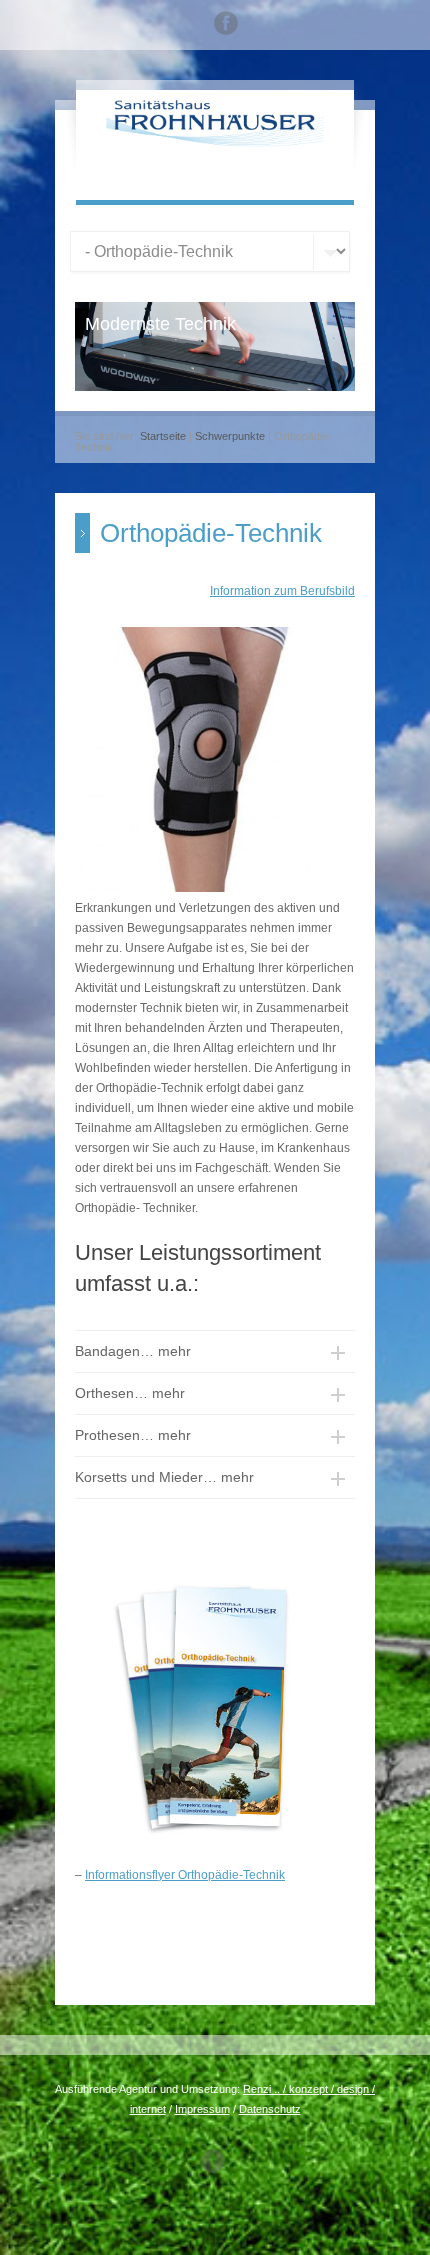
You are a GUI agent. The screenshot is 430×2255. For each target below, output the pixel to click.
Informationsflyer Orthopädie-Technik (185, 1875)
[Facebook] (226, 26)
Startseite (163, 436)
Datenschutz (270, 2109)
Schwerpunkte (230, 436)
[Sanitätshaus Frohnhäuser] (215, 143)
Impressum (202, 2109)
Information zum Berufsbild (282, 591)
